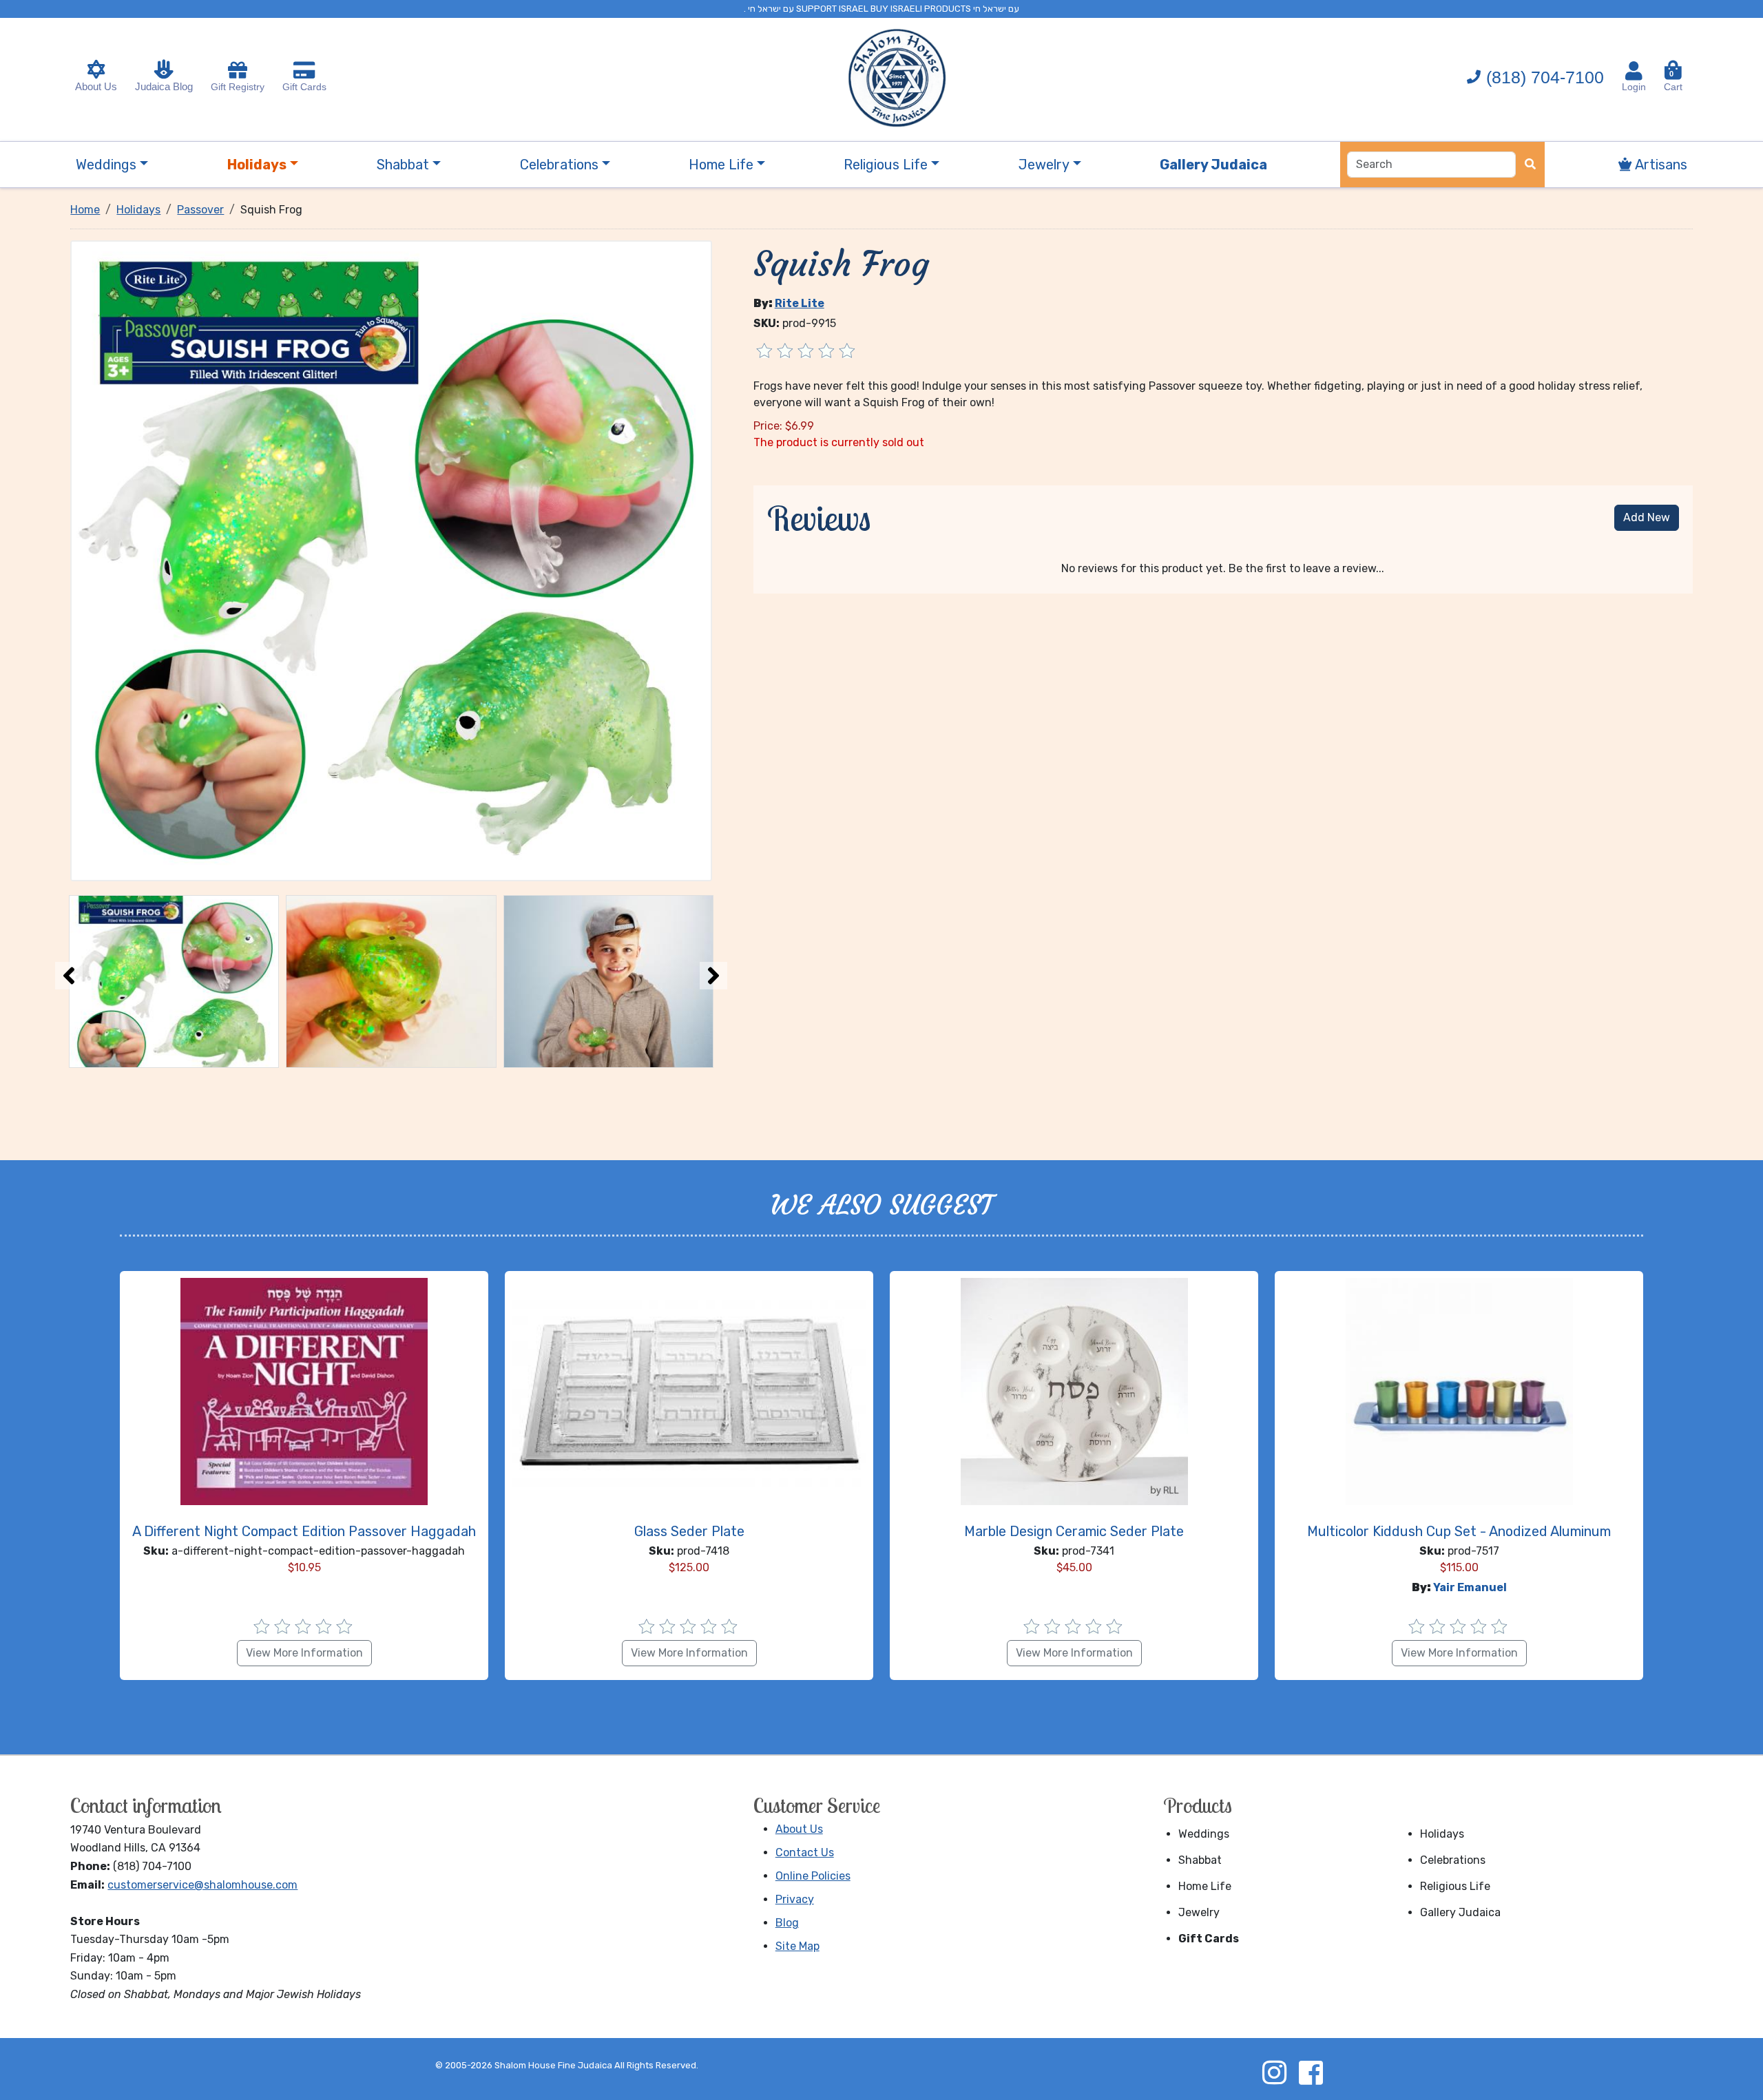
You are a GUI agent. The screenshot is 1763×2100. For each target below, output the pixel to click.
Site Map (797, 1946)
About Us (96, 86)
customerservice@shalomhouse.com (202, 1885)
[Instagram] (1274, 2072)
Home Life (1205, 1886)
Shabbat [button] (403, 165)
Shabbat (1200, 1860)
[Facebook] (1311, 2072)
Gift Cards (304, 87)
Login (1634, 87)
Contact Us (805, 1852)
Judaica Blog (164, 86)
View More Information (304, 1653)
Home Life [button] (721, 165)
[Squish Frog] (391, 559)
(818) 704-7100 (1545, 77)
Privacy (795, 1899)
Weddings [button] (106, 165)
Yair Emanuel (1470, 1587)
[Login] (1634, 71)
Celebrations (1453, 1860)
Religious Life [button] (886, 165)
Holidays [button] (257, 165)
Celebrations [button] (559, 165)
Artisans (1660, 165)
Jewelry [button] (1044, 165)
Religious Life (1455, 1886)
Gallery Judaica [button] (1213, 165)
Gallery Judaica (1460, 1912)
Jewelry (1199, 1912)
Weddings (1204, 1834)
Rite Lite (800, 303)
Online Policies (813, 1876)
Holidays (1442, 1834)
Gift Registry (238, 87)
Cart (1673, 81)
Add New (1647, 517)
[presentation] (69, 976)
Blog (787, 1923)
